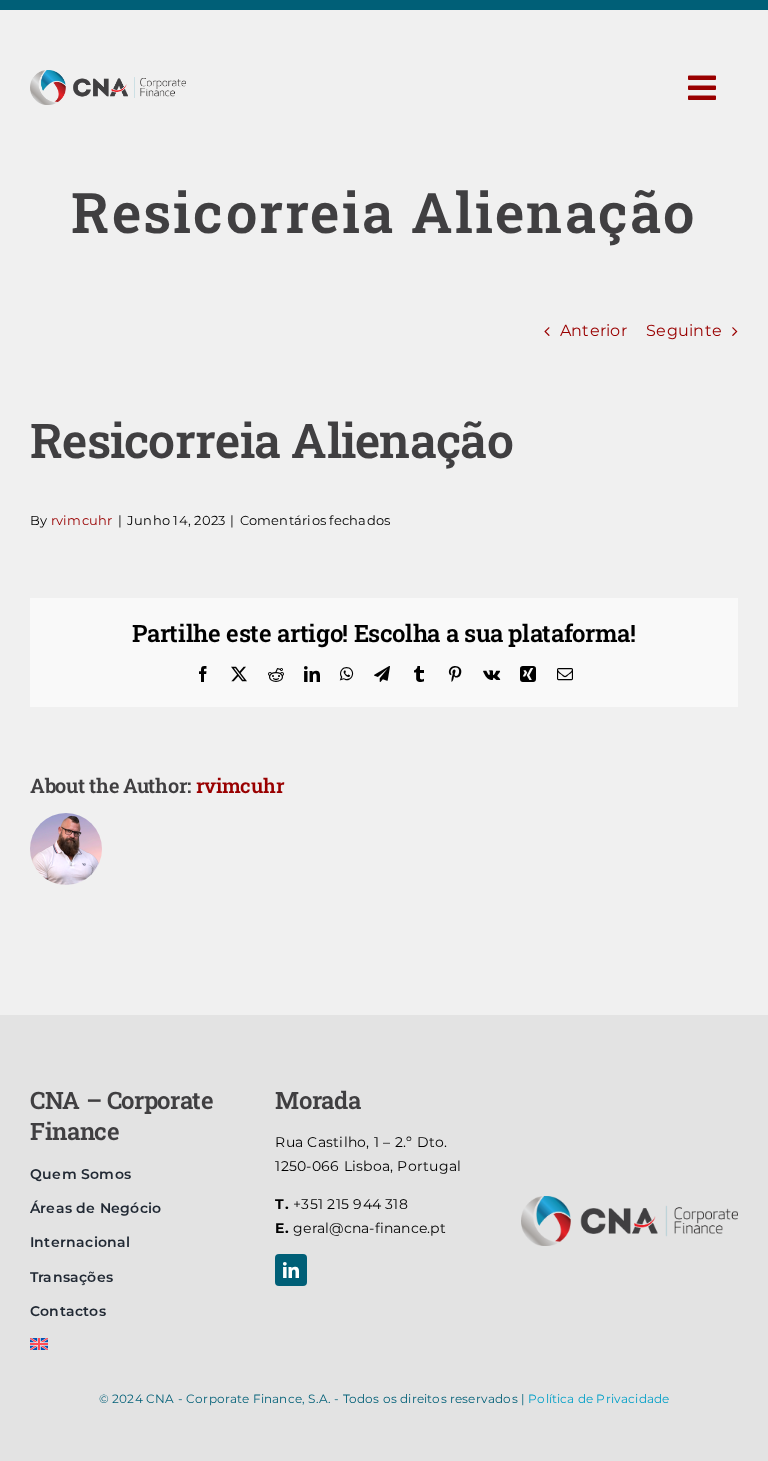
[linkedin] (291, 1270)
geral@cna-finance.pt (360, 1228)
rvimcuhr (82, 520)
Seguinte (684, 330)
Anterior (593, 330)
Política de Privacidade (598, 1398)
